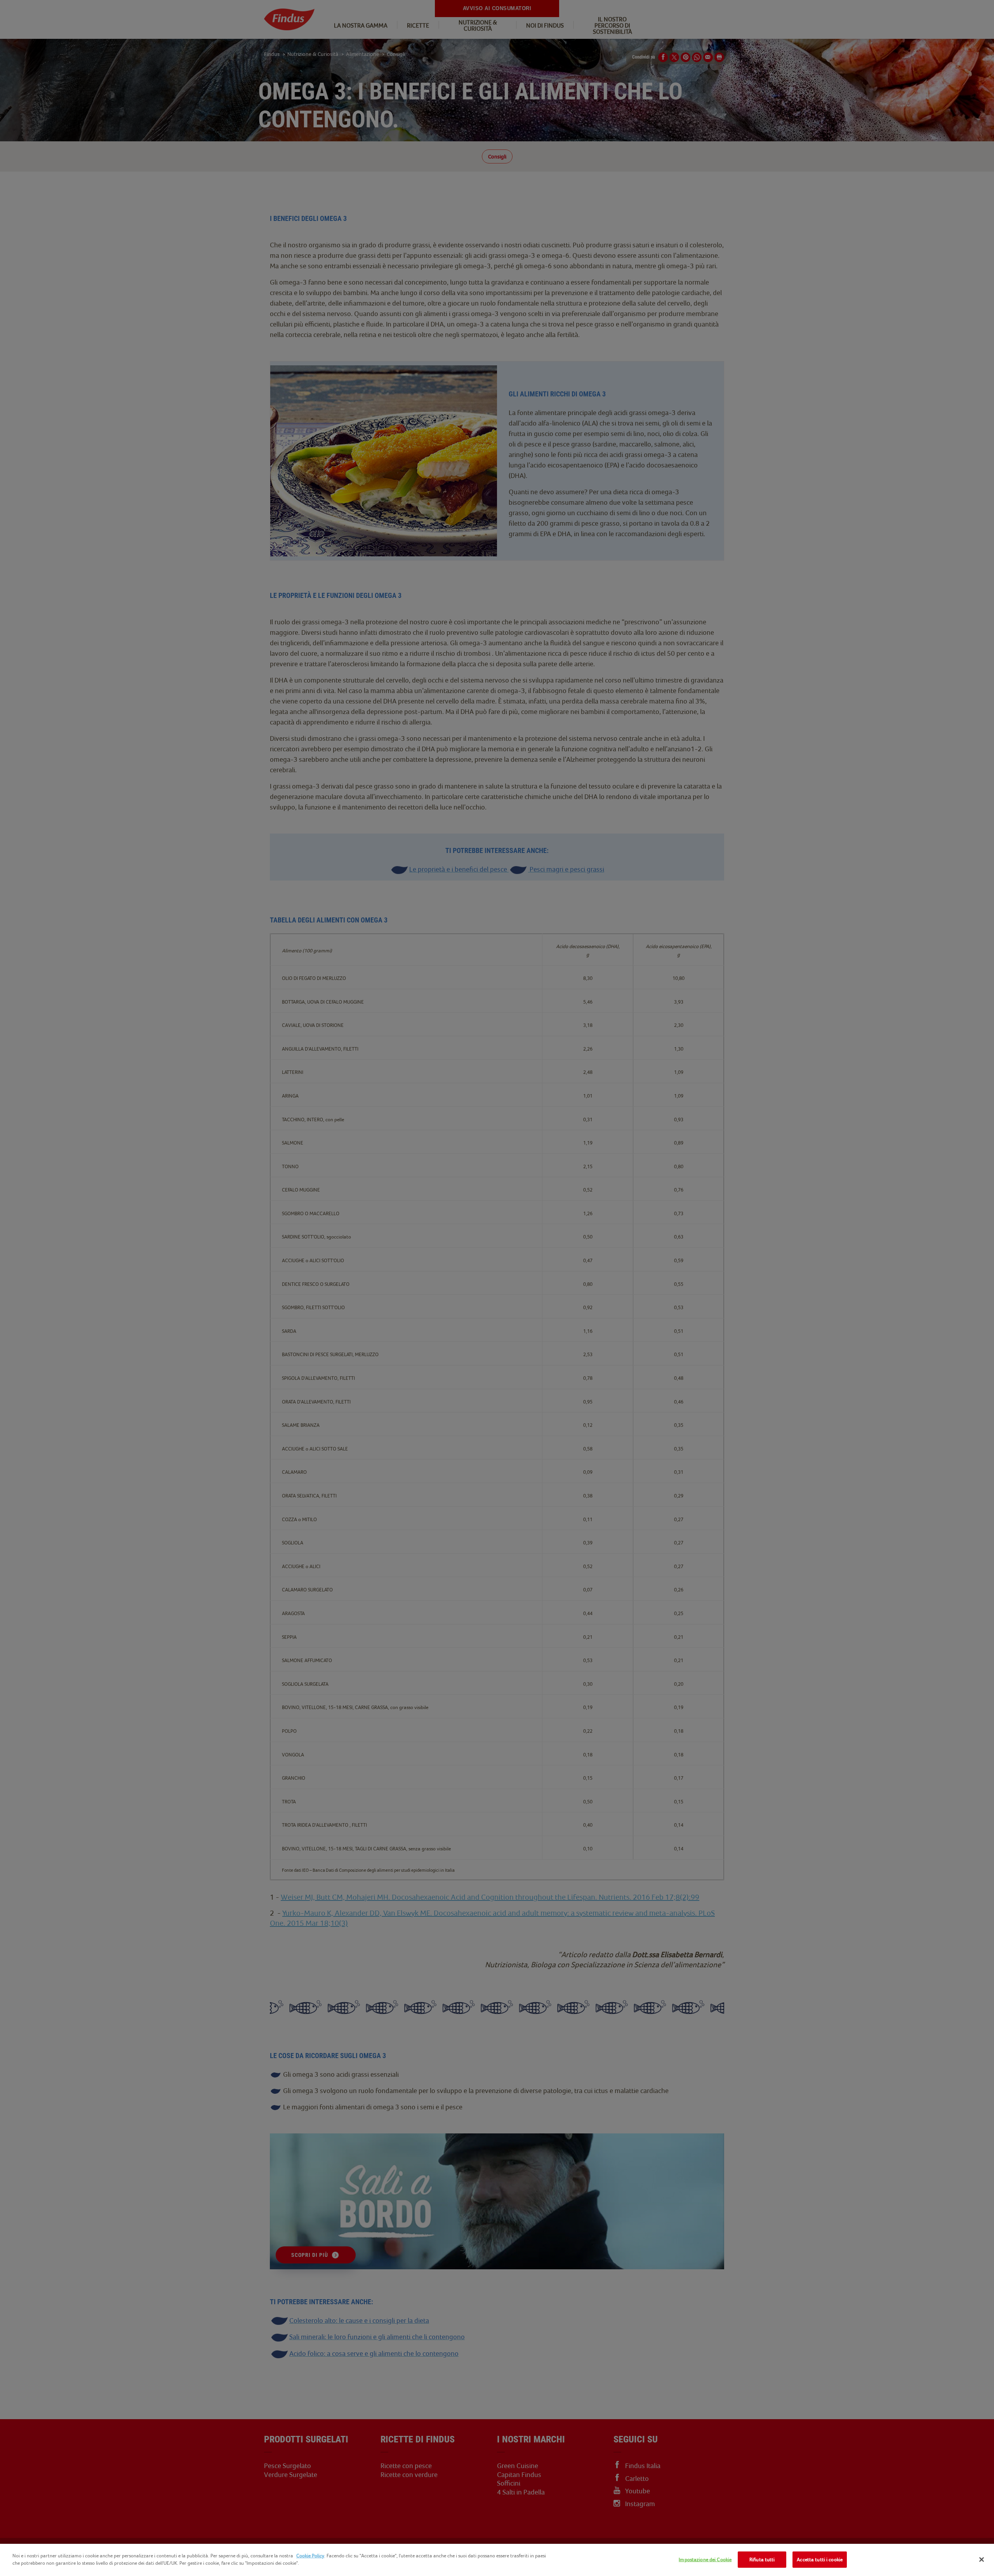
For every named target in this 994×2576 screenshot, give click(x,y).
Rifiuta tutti (762, 2559)
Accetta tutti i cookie (820, 2559)
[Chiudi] (982, 2559)
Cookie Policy (310, 2556)
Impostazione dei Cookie (705, 2559)
